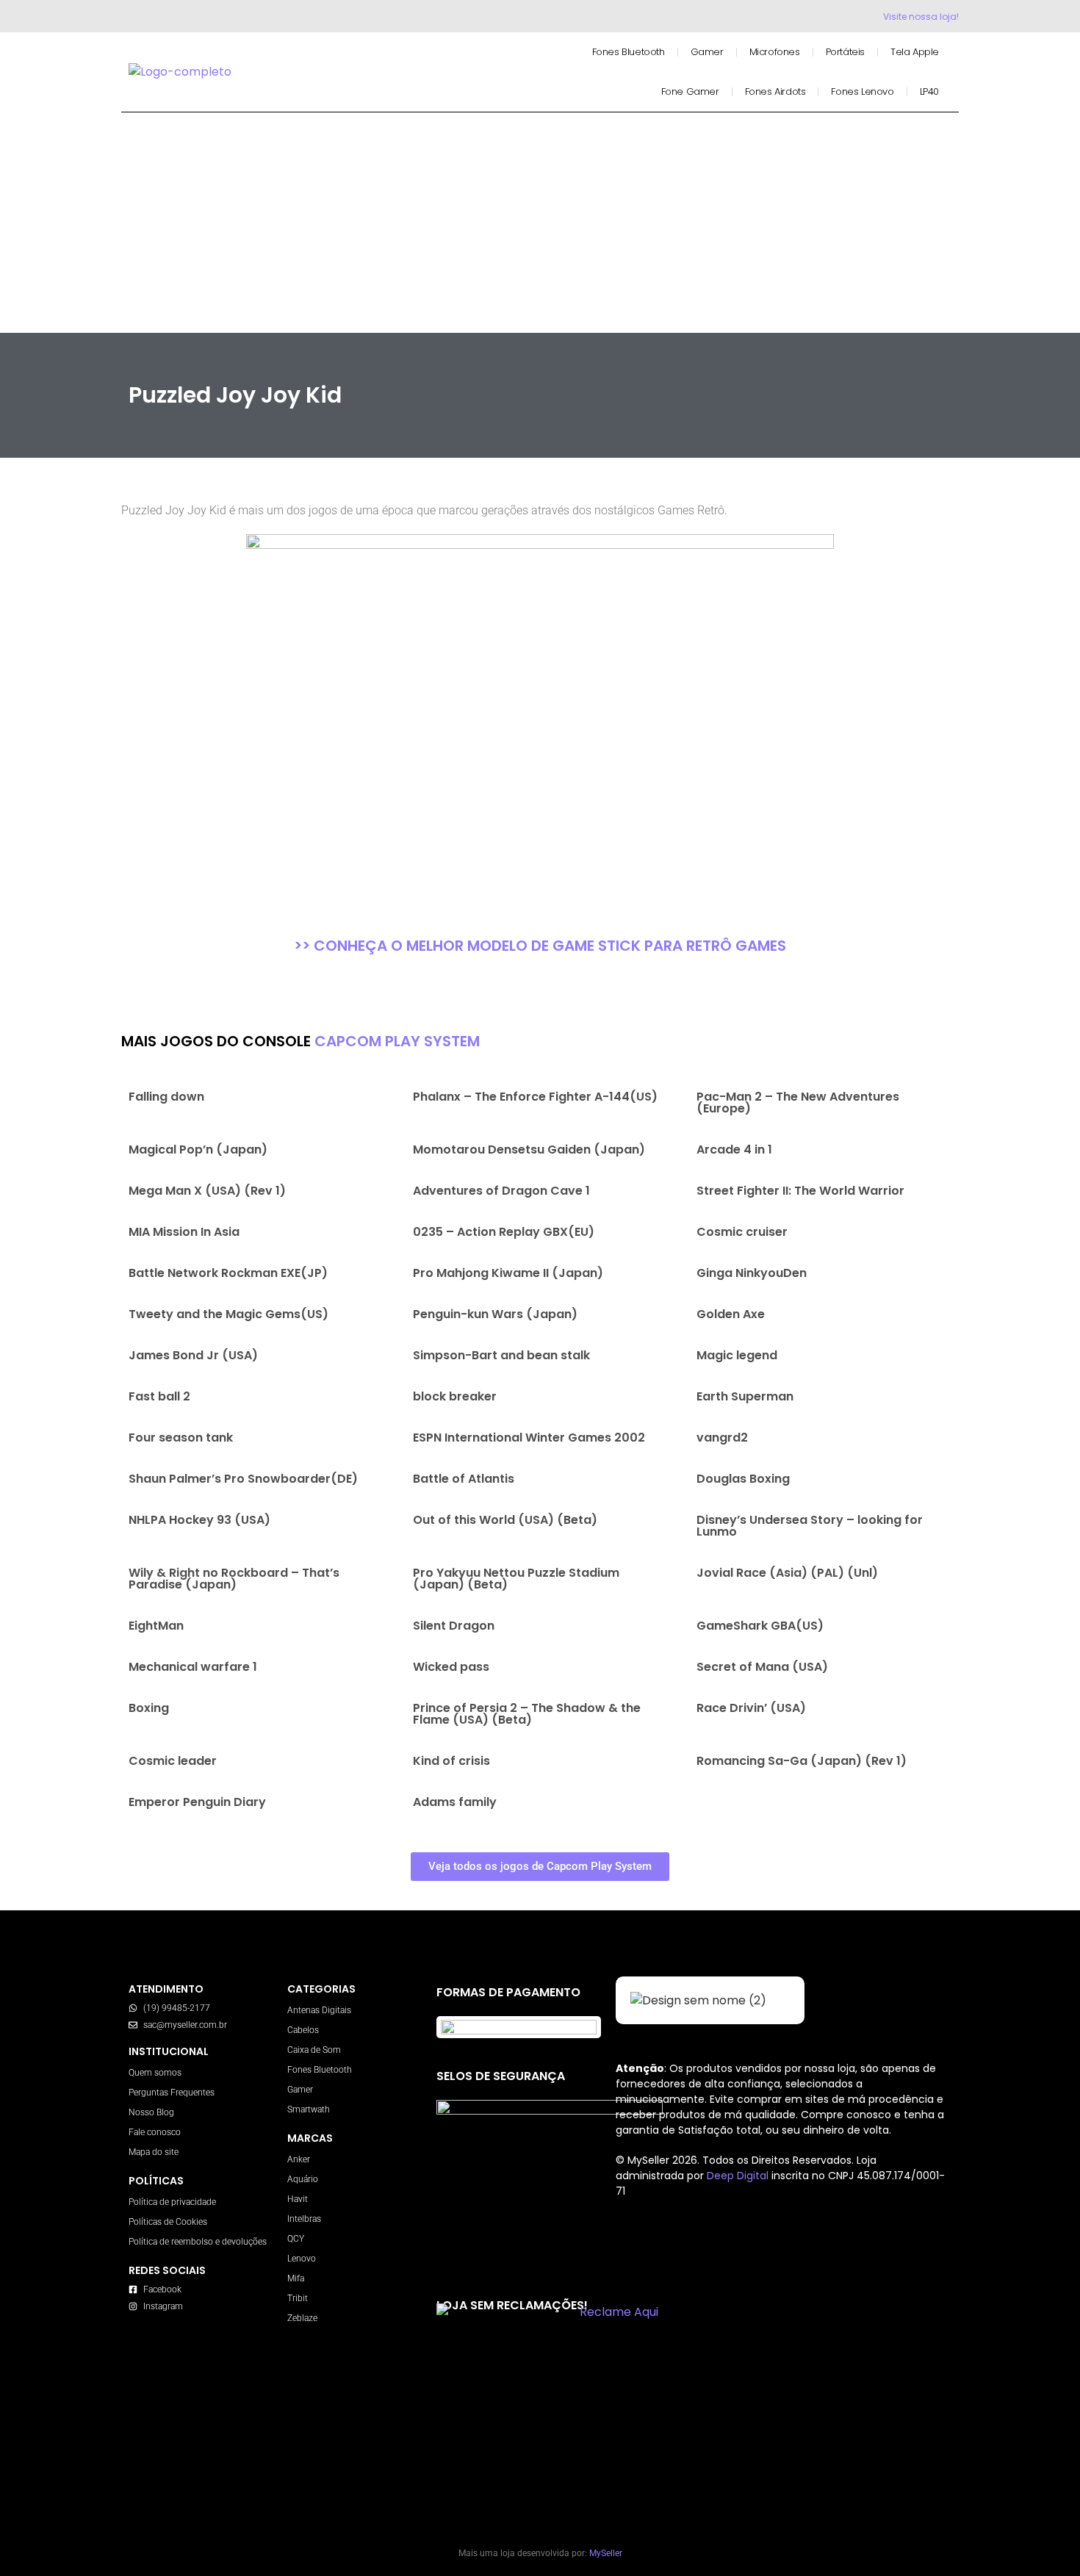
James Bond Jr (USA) (193, 1355)
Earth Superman (745, 1396)
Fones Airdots (775, 91)
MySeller (606, 2553)
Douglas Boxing (743, 1479)
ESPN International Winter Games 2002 (529, 1438)
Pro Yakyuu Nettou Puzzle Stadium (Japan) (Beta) (516, 1579)
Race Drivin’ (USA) (751, 1708)
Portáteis (845, 52)
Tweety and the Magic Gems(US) (228, 1314)
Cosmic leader (173, 1761)
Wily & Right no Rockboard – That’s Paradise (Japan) (234, 1579)
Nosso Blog (151, 2112)
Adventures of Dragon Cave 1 (501, 1191)
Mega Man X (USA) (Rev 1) (207, 1191)
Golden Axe (731, 1314)
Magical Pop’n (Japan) (198, 1150)
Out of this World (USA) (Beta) (505, 1520)
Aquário (303, 2179)
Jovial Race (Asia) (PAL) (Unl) (787, 1573)
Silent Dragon (454, 1626)
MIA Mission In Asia (184, 1232)
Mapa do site (154, 2152)
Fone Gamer (690, 91)
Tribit (298, 2298)
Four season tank (181, 1438)
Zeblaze (302, 2318)
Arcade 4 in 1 (734, 1150)
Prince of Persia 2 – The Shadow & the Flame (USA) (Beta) (527, 1714)
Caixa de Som (314, 2050)
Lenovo (302, 2259)
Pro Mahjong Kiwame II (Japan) (508, 1273)
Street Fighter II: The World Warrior (800, 1191)
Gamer (707, 52)
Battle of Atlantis (464, 1479)
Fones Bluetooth (629, 52)
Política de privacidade (172, 2202)
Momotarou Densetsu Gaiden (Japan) (529, 1150)
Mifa (296, 2278)
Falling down (166, 1097)
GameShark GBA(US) (760, 1626)
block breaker (455, 1396)
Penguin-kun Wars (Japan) (495, 1314)
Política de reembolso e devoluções (198, 2242)
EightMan (156, 1626)
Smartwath (309, 2109)
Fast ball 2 (159, 1396)
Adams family (455, 1802)
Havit (298, 2199)
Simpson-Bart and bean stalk (501, 1355)
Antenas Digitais (319, 2010)
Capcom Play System (397, 1041)
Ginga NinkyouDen (752, 1273)
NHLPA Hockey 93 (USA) (199, 1520)
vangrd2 (722, 1438)
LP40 (929, 91)
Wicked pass (451, 1667)
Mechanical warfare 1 (193, 1667)
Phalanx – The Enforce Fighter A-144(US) (535, 1097)
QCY (296, 2239)
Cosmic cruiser (742, 1232)
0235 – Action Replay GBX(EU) (504, 1232)
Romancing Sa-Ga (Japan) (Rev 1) (802, 1761)
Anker (299, 2159)
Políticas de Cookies (168, 2222)
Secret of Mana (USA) (762, 1667)
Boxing (149, 1708)
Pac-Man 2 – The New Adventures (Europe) (798, 1102)
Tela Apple (915, 52)
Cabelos (303, 2030)
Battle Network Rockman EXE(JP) (228, 1273)
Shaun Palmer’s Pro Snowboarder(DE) (243, 1479)
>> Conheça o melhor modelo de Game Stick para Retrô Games (540, 946)
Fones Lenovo (862, 91)
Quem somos (155, 2073)
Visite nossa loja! (921, 17)
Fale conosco (155, 2132)
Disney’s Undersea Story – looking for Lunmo (810, 1526)
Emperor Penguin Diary (197, 1802)
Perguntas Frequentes (172, 2093)
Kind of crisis (451, 1761)
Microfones (775, 52)
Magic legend (737, 1355)
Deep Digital (739, 2176)
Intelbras (304, 2219)
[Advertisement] (540, 223)
